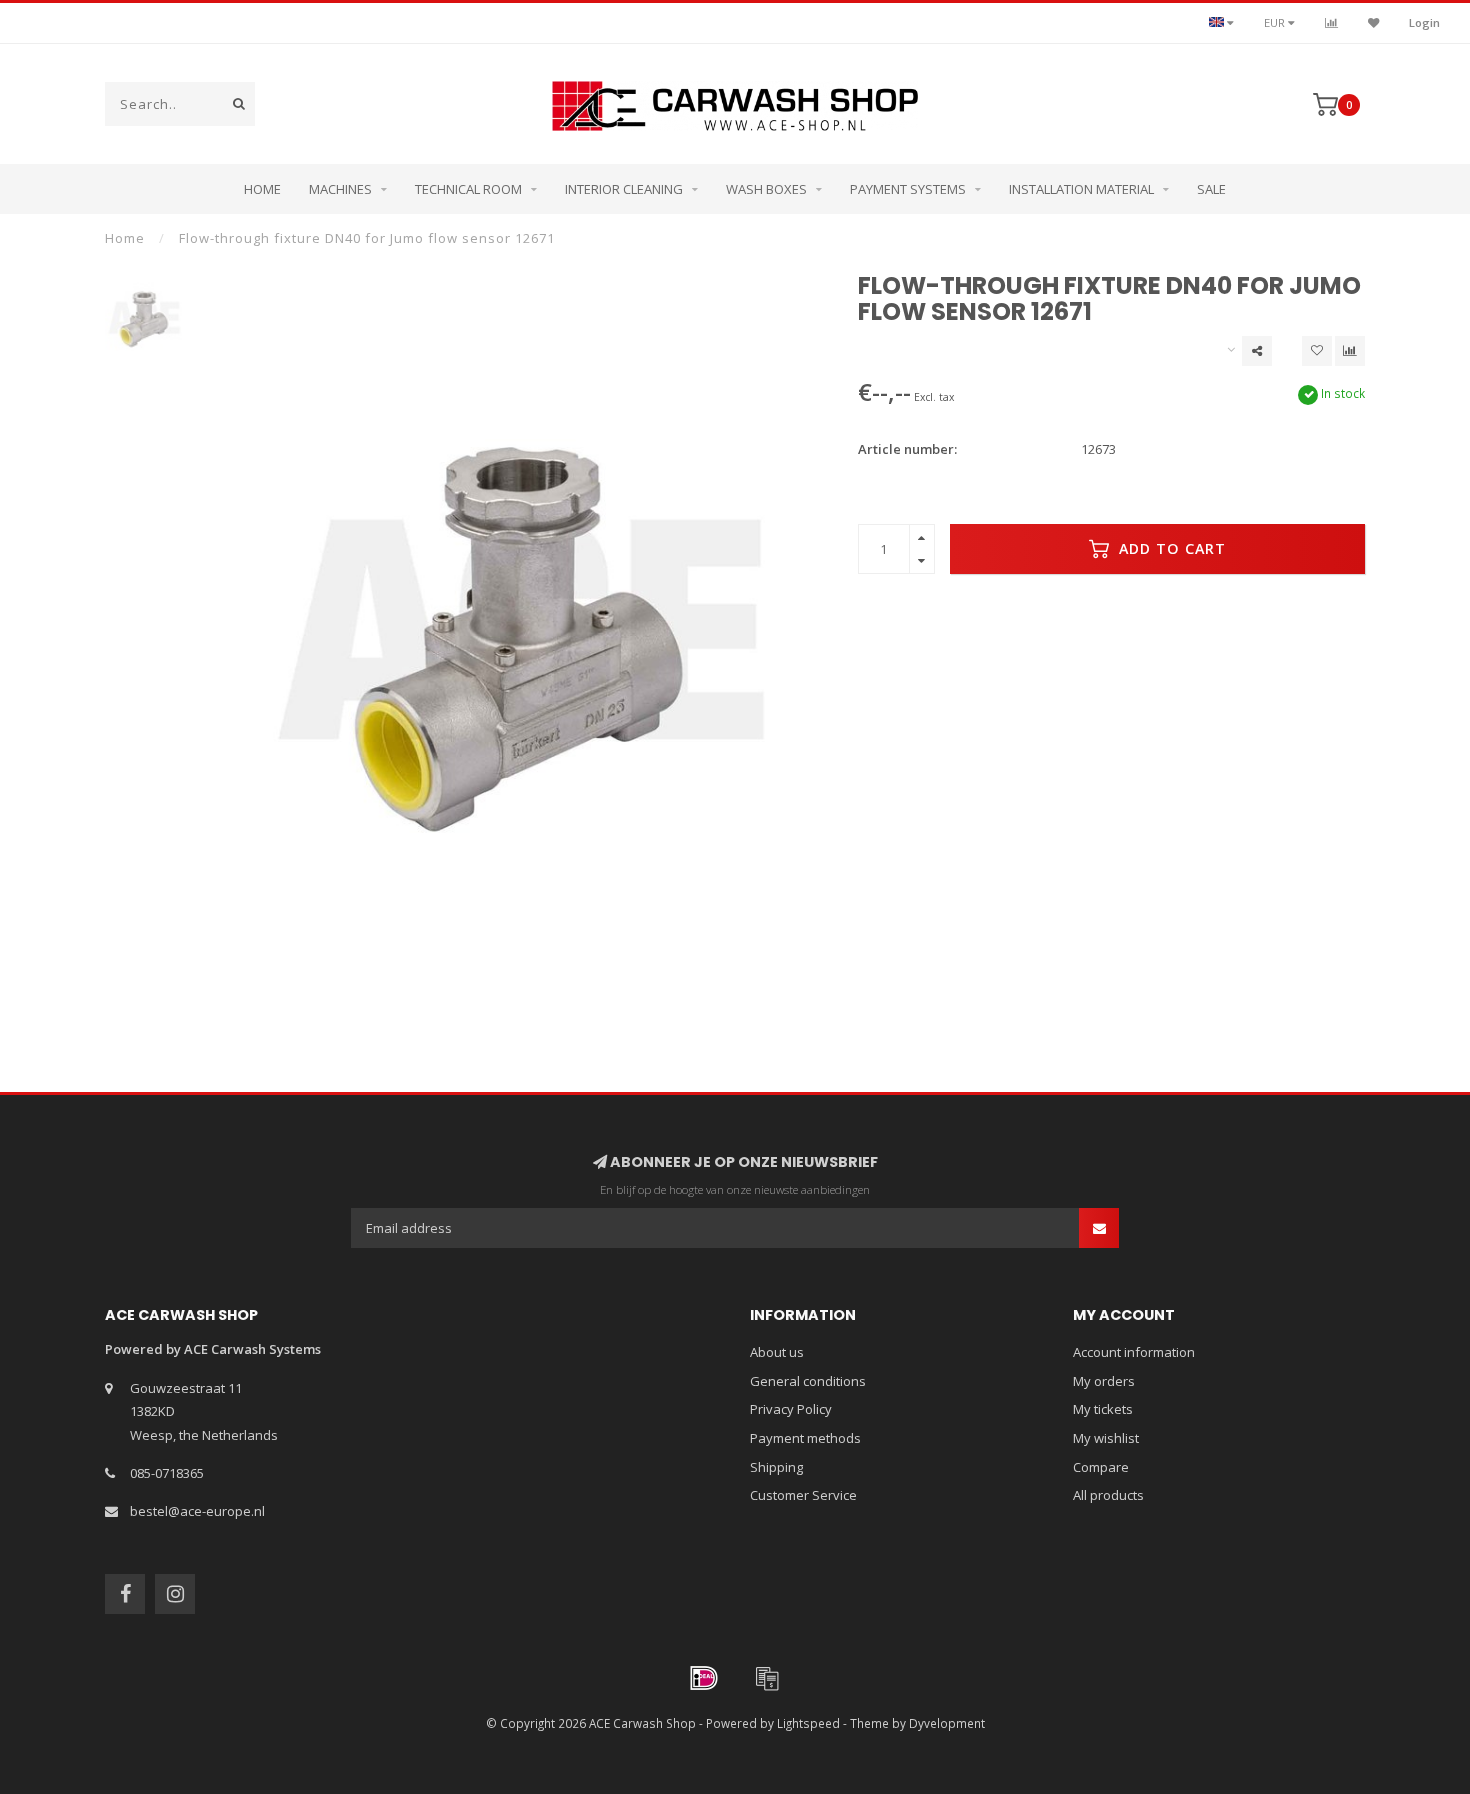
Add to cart (1170, 548)
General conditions (808, 1381)
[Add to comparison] (1350, 351)
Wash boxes (766, 189)
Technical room (468, 189)
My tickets (1103, 1409)
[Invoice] (767, 1678)
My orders (1104, 1381)
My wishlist (1106, 1438)
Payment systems (908, 189)
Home (262, 189)
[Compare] (1331, 22)
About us (777, 1352)
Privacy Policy (791, 1409)
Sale (1211, 189)
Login (1424, 22)
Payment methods (805, 1438)
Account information (1134, 1352)
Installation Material (1081, 189)
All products (1108, 1495)
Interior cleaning (624, 189)
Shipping (776, 1467)
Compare (1101, 1467)
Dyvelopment (947, 1723)
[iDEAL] (704, 1678)
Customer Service (803, 1495)
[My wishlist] (1373, 22)
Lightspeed (808, 1723)
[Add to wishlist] (1317, 351)
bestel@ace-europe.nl (197, 1511)
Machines (340, 189)
